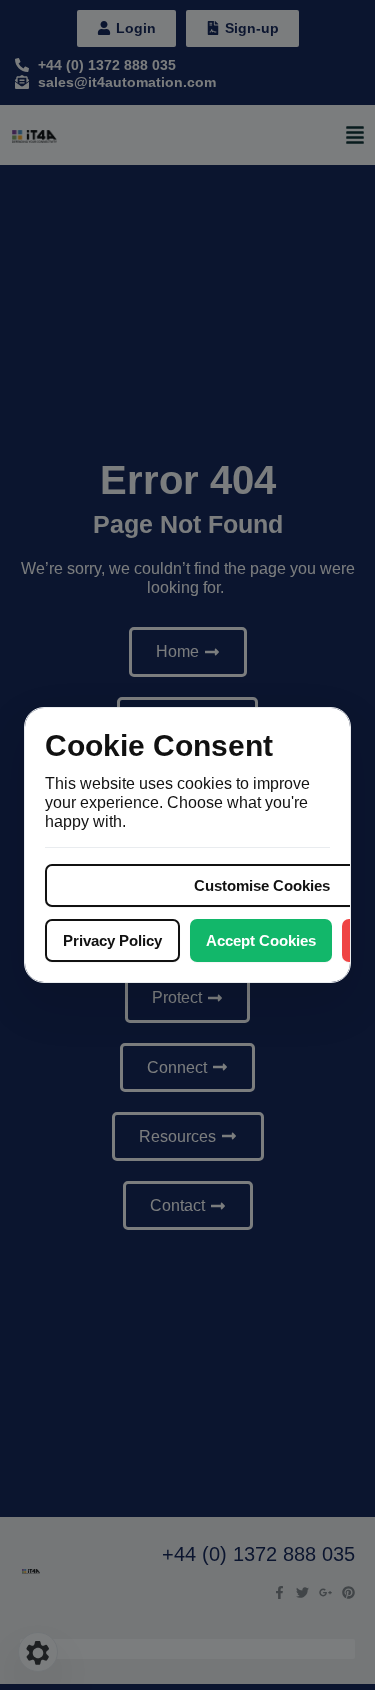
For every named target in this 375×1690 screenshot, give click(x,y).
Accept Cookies (261, 940)
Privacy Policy (112, 940)
